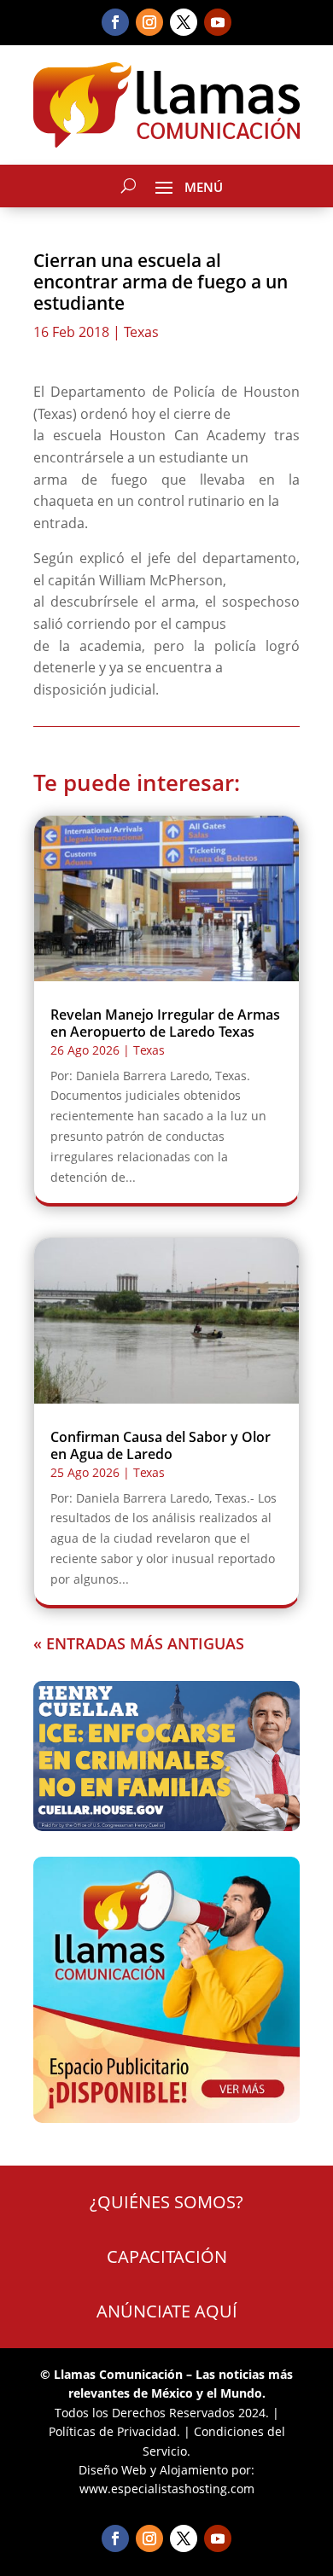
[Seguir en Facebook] (115, 22)
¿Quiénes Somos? (166, 2202)
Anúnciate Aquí (167, 2311)
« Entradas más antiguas (139, 1643)
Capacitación (167, 2256)
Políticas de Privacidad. (114, 2431)
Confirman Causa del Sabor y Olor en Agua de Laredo (161, 1445)
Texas (141, 332)
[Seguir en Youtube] (218, 22)
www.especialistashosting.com (167, 2489)
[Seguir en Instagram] (149, 22)
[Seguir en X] (184, 22)
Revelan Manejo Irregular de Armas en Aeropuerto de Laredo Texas (165, 1023)
